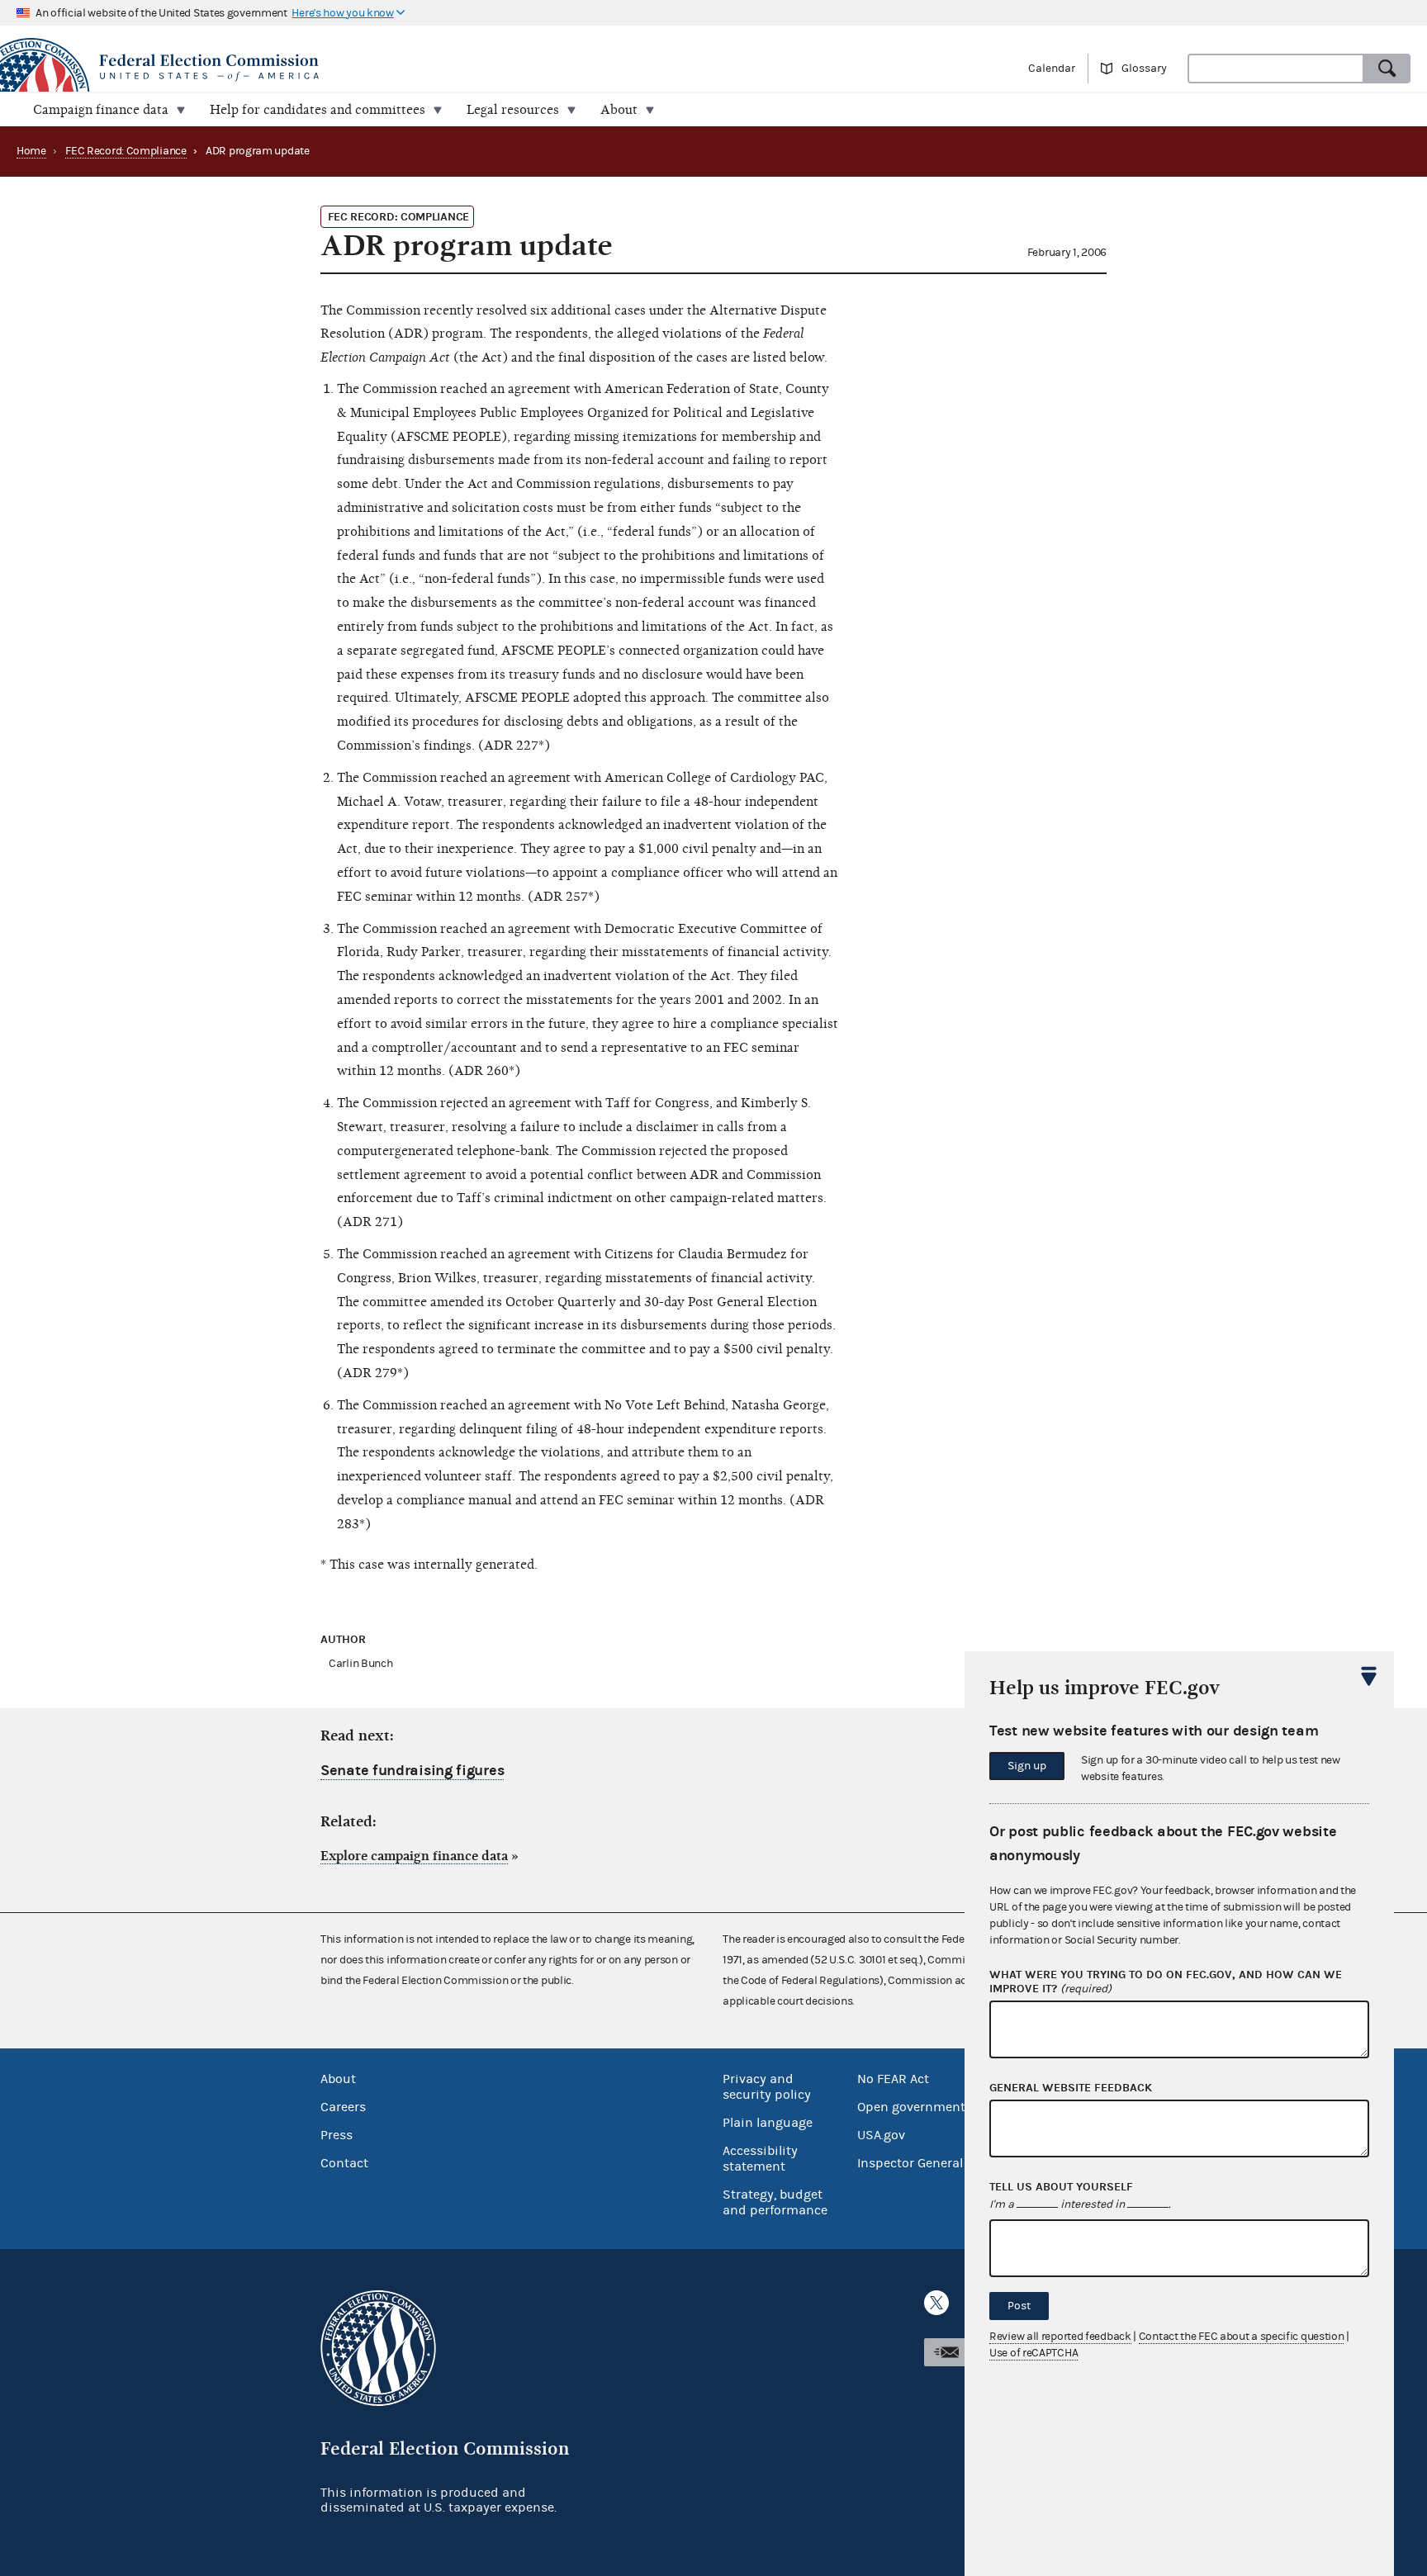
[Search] (1387, 69)
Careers (343, 2107)
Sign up (1027, 1766)
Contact (344, 2163)
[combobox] (1276, 69)
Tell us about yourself (1061, 2187)
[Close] (1369, 1676)
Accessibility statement (760, 2159)
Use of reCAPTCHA (1034, 2353)
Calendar (1052, 69)
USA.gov (881, 2135)
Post (1019, 2306)
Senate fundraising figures (412, 1771)
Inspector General (910, 2163)
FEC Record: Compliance (126, 151)
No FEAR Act (893, 2079)
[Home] (357, 68)
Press (337, 2135)
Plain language (768, 2123)
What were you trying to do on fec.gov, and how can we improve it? (1166, 1982)
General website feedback (1071, 2088)
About (338, 2079)
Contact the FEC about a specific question (1242, 2337)
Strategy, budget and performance (775, 2202)
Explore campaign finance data (414, 1856)
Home (31, 151)
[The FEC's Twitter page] (936, 2303)
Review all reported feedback (1060, 2337)
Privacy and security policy (767, 2087)
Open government (911, 2107)
